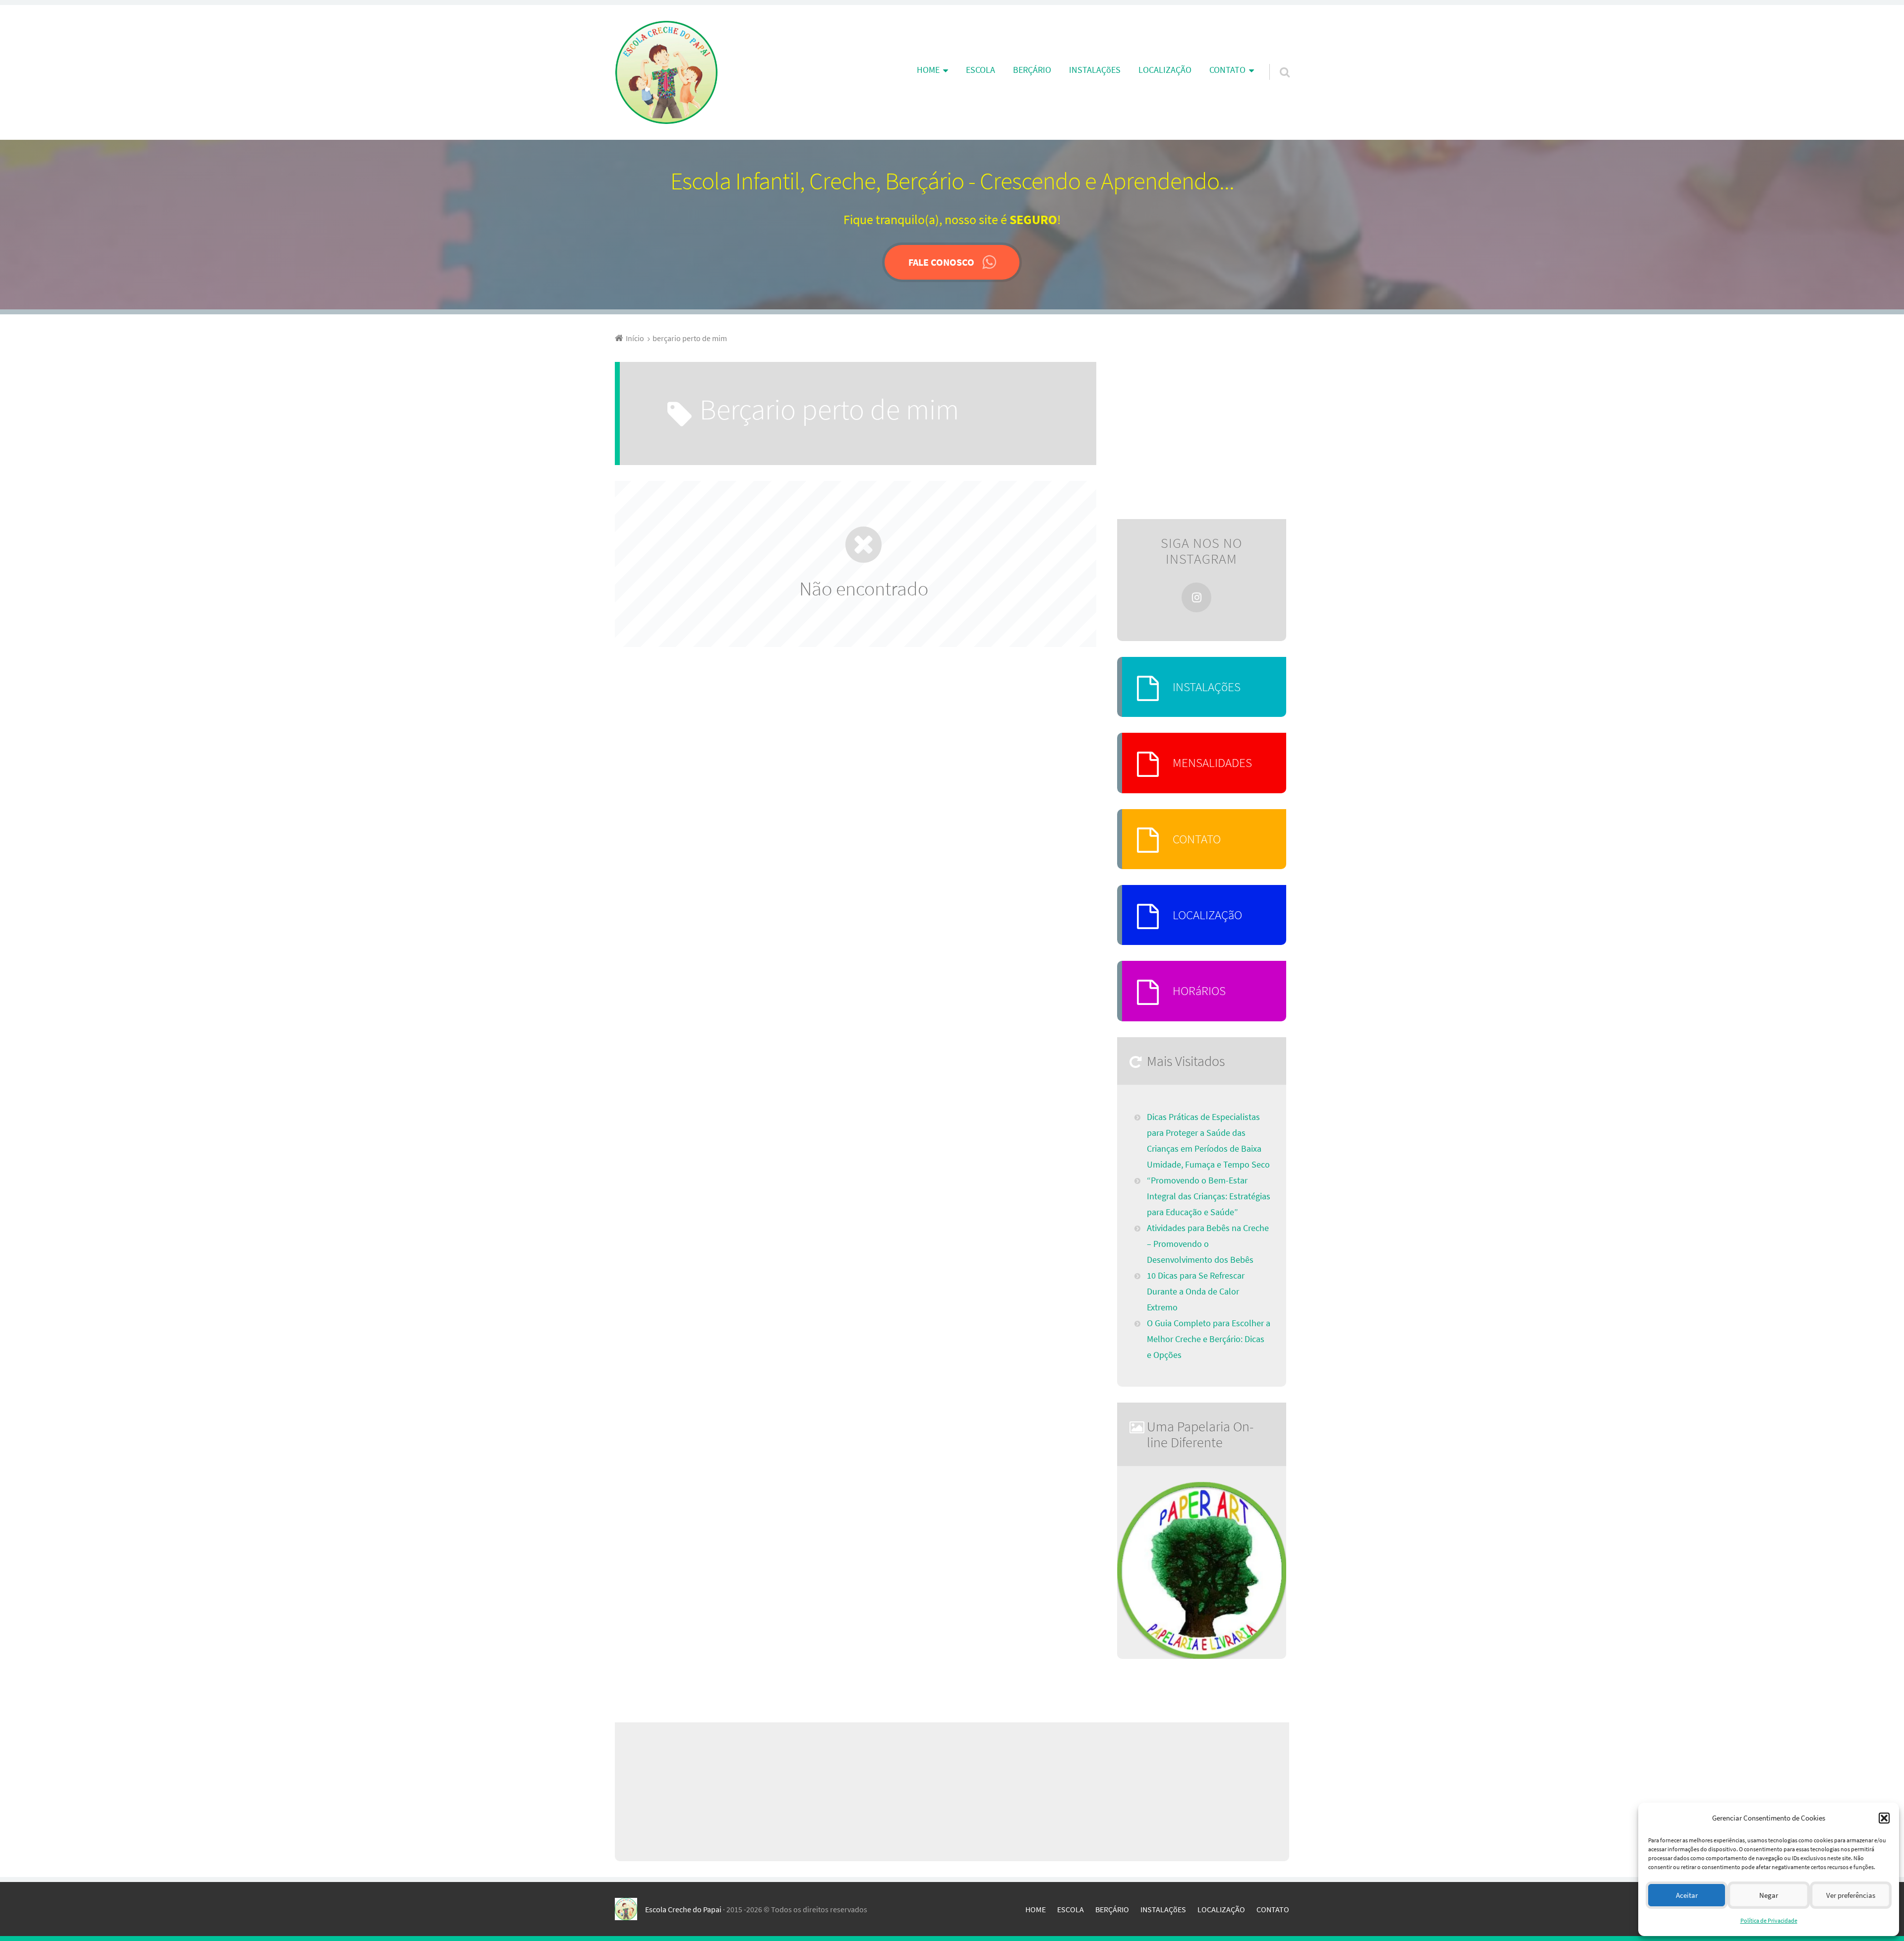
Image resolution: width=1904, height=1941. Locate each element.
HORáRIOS (1199, 991)
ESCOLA (981, 70)
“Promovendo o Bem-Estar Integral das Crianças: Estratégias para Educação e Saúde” (1209, 1196)
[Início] (630, 1909)
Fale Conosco (941, 262)
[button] (1884, 1818)
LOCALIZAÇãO (1207, 915)
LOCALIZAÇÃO (1165, 70)
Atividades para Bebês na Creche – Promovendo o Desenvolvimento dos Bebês (1208, 1244)
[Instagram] (1196, 597)
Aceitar (1687, 1895)
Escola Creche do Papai (683, 1909)
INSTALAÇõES (1095, 70)
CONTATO (1197, 839)
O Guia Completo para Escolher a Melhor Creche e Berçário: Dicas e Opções (1209, 1339)
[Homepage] (666, 72)
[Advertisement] (1202, 433)
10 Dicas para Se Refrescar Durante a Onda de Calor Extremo (1196, 1292)
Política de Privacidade (1769, 1920)
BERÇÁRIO (1032, 70)
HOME (1036, 1909)
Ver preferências (1851, 1895)
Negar (1769, 1895)
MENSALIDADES (1212, 763)
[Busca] (1276, 59)
